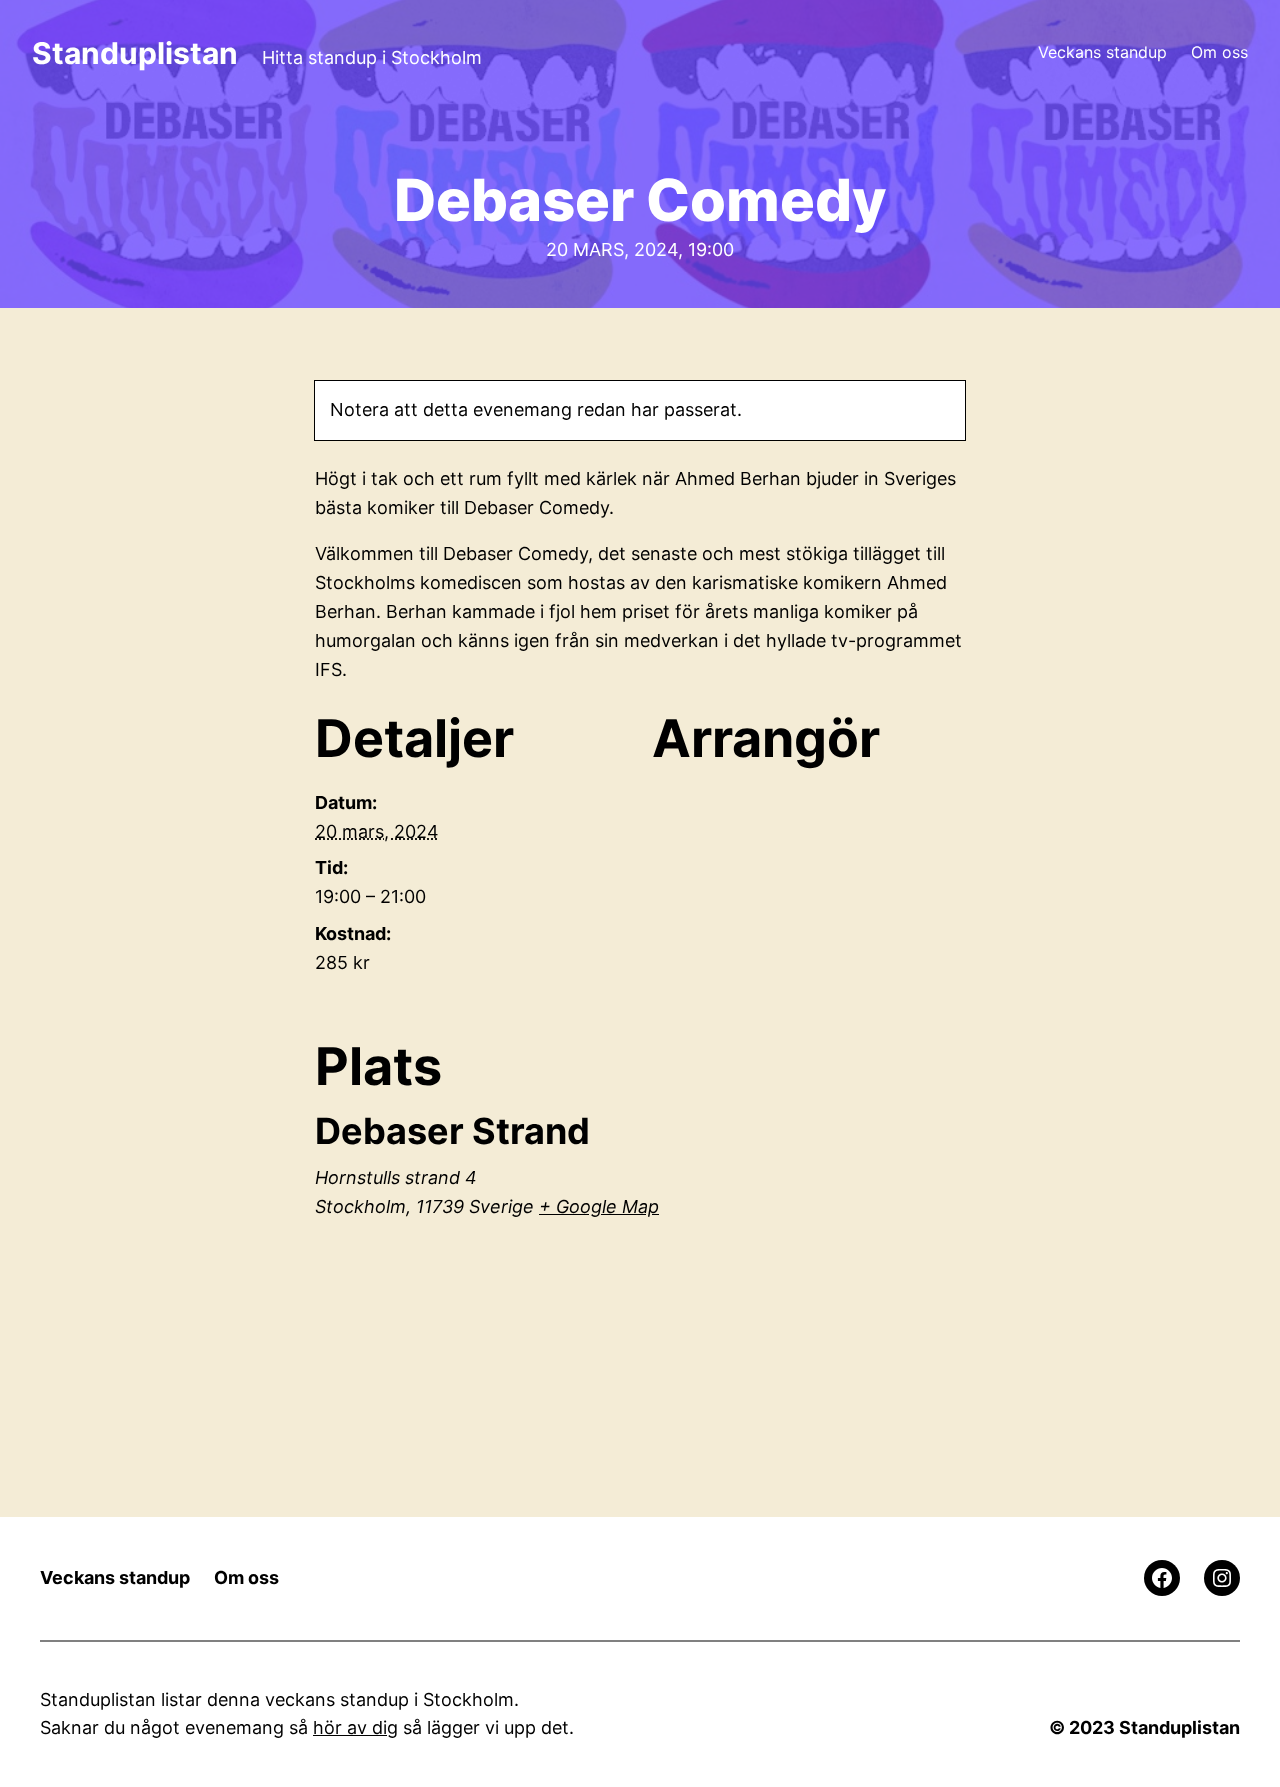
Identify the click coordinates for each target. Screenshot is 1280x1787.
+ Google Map (599, 1206)
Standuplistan (135, 53)
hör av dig (355, 1727)
